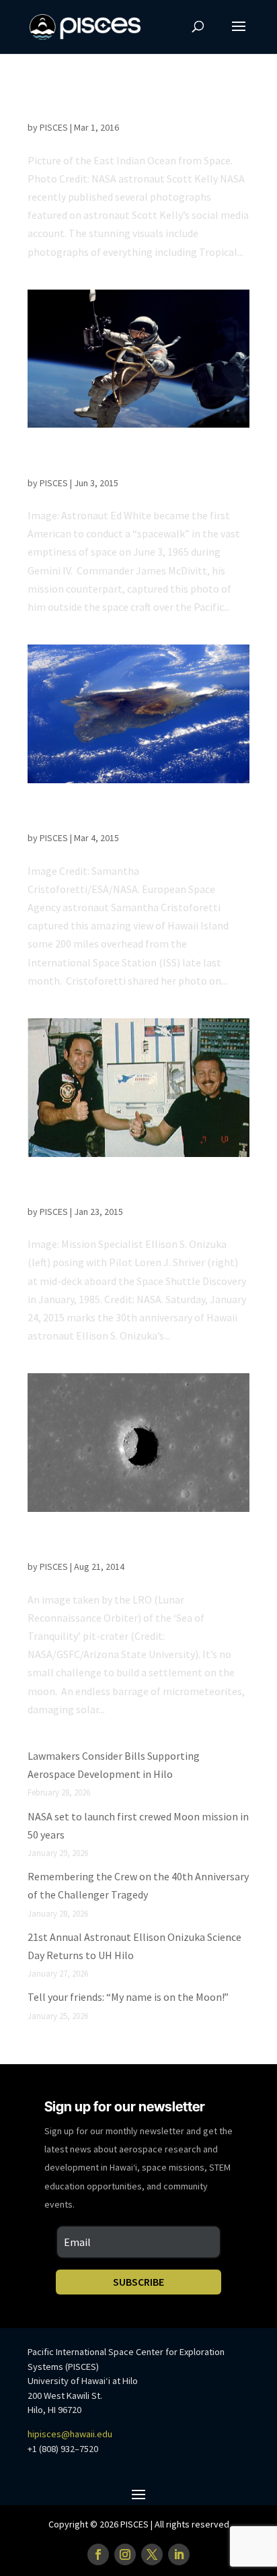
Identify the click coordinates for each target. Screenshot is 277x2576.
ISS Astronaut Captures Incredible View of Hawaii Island (138, 816)
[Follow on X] (152, 2554)
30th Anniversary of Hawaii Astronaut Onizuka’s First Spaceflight (128, 1190)
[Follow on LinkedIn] (179, 2554)
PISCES (54, 127)
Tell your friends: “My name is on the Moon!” (128, 1997)
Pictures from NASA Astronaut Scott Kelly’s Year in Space (124, 105)
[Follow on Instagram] (125, 2554)
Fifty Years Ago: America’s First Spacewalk (110, 460)
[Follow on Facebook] (98, 2554)
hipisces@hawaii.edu (70, 2434)
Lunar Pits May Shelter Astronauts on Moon (128, 1545)
